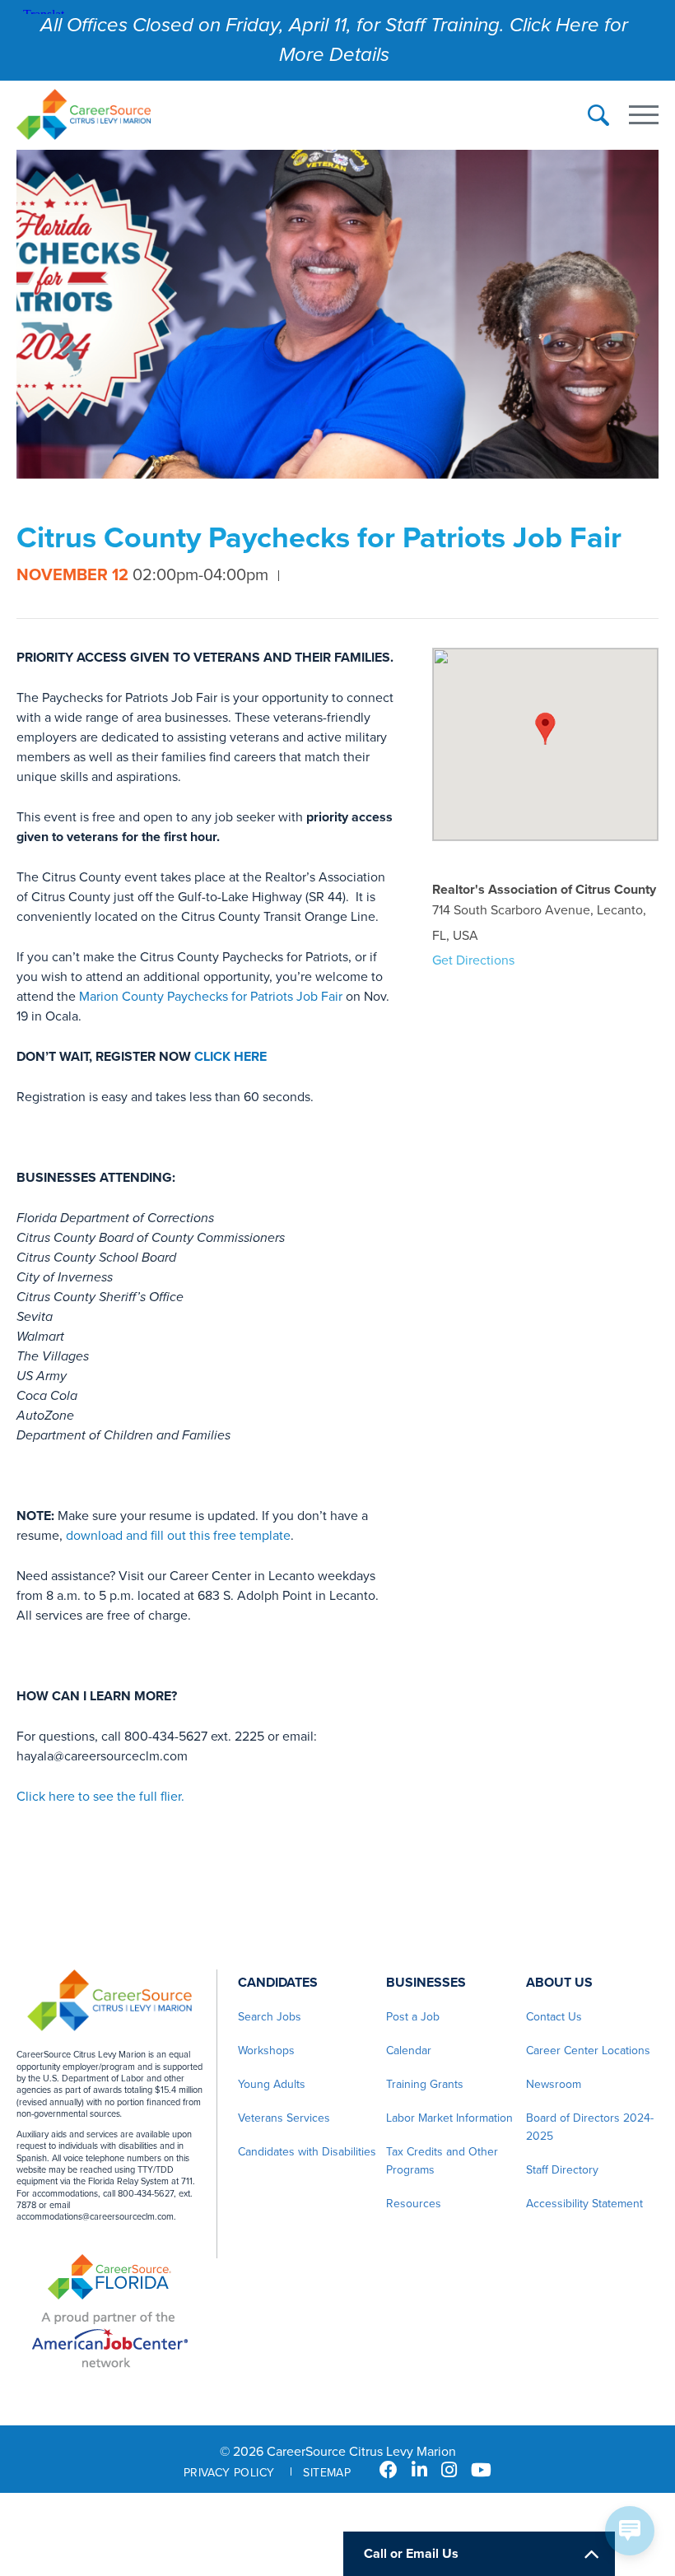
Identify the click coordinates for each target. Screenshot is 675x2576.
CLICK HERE (230, 1057)
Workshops (266, 2051)
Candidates (278, 1983)
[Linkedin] (419, 2471)
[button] (545, 728)
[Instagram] (449, 2471)
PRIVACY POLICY (229, 2473)
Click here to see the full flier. (100, 1797)
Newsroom (554, 2084)
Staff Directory (562, 2170)
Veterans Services (284, 2118)
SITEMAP (327, 2473)
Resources (414, 2204)
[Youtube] (481, 2471)
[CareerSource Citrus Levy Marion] (84, 116)
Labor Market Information (449, 2118)
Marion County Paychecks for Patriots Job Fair (211, 997)
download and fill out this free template (178, 1536)
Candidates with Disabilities (307, 2152)
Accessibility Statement (584, 2204)
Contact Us (554, 2017)
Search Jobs (270, 2017)
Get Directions (473, 960)
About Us (559, 1983)
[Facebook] (389, 2471)
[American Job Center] (110, 2339)
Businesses (426, 1983)
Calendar (409, 2051)
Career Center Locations (588, 2051)
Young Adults (272, 2084)
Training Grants (425, 2084)
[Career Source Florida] (109, 2279)
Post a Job (413, 2017)
